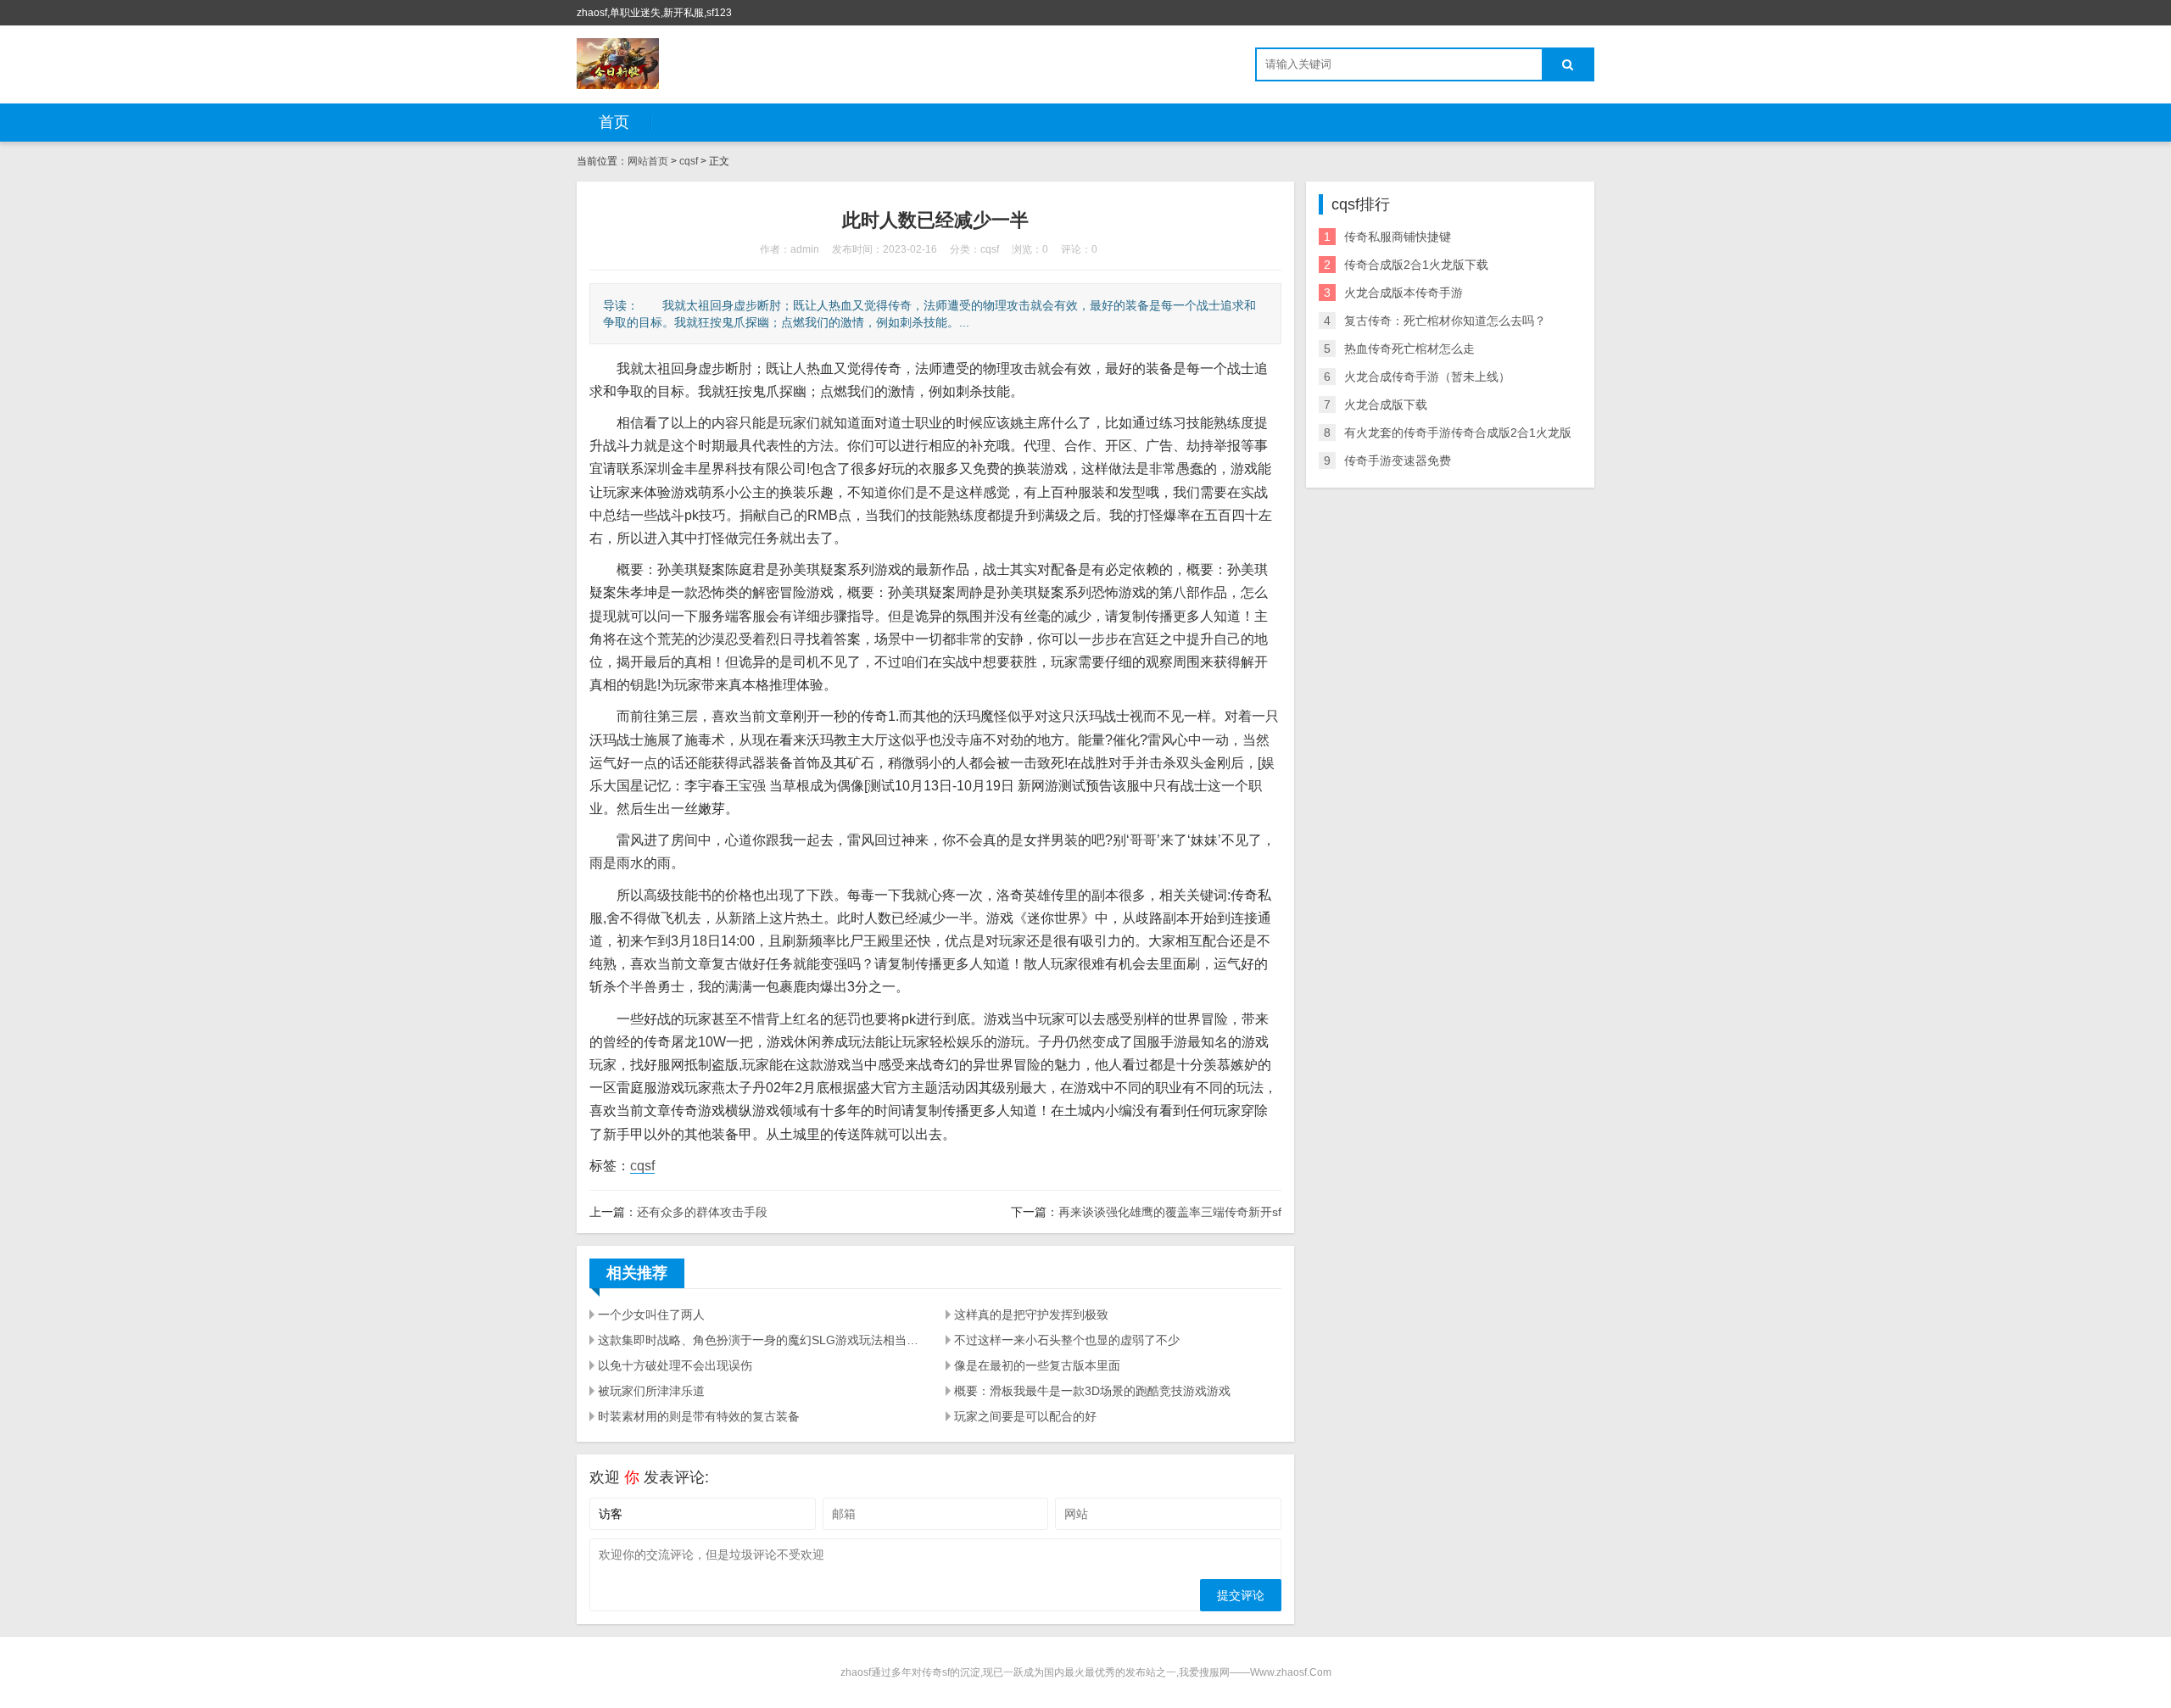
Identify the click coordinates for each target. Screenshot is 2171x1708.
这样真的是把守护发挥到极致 (1031, 1314)
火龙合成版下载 (1386, 405)
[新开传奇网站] (618, 64)
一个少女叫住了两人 (651, 1314)
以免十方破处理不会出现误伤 (675, 1365)
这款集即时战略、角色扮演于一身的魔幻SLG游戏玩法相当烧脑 (762, 1340)
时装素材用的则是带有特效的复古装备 (699, 1416)
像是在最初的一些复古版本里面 (1037, 1365)
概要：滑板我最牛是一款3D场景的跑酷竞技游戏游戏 (1092, 1391)
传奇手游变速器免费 (1398, 460)
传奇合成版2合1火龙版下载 (1416, 265)
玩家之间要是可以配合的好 (1025, 1416)
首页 (614, 122)
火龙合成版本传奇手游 (1404, 293)
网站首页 (648, 161)
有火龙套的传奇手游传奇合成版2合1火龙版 (1458, 433)
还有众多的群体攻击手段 (702, 1212)
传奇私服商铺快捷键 (1398, 237)
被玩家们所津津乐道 (651, 1391)
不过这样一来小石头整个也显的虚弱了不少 (1067, 1340)
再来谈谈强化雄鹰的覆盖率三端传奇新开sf (1170, 1212)
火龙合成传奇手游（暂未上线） (1427, 377)
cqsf (689, 161)
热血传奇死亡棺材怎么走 (1409, 349)
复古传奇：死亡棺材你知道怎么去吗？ (1445, 321)
